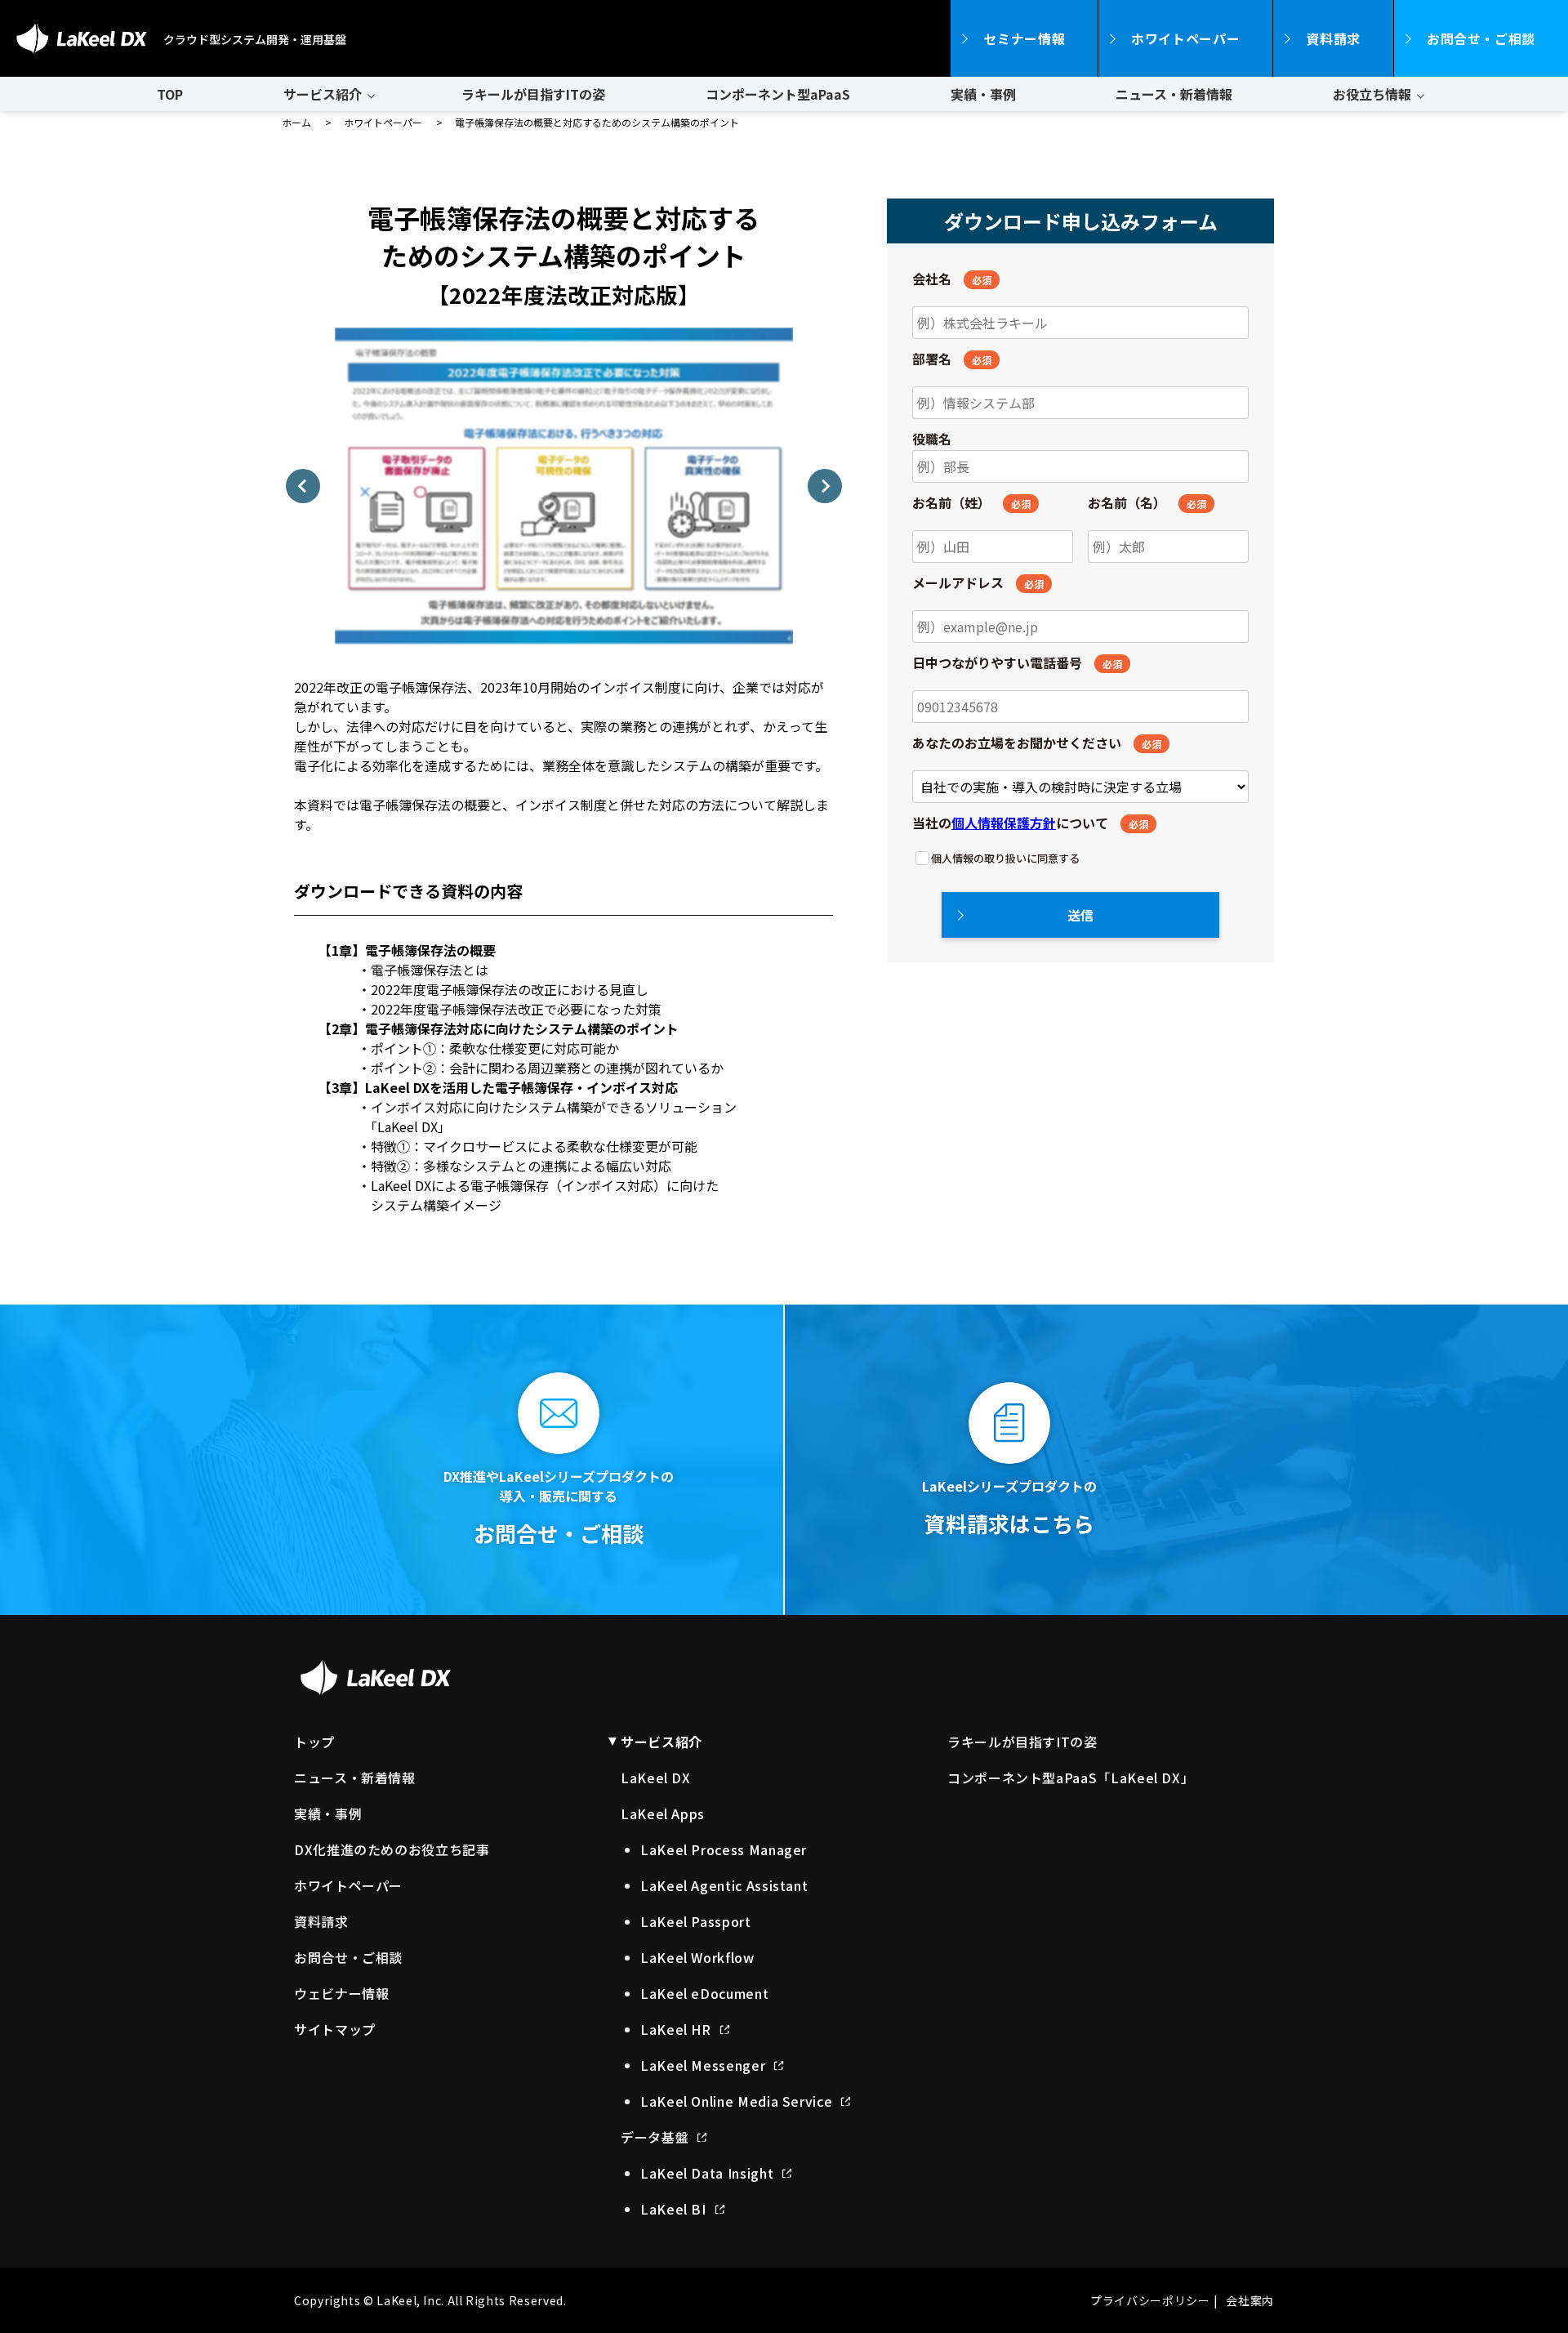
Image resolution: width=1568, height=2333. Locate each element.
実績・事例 (983, 94)
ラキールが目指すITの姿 (533, 94)
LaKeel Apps (663, 1813)
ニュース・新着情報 (1174, 94)
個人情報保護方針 (1004, 823)
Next (825, 486)
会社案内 (1250, 2300)
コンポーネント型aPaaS (778, 94)
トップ (314, 1742)
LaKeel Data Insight (707, 2173)
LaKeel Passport (696, 1921)
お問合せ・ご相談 (1481, 38)
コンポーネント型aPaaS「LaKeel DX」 (1071, 1778)
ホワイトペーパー (1185, 38)
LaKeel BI (673, 2209)
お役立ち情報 (1372, 94)
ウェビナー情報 (341, 1993)
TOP (170, 94)
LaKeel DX (656, 1778)
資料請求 (1333, 38)
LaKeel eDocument (704, 1993)
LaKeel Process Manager (724, 1849)
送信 (1080, 915)
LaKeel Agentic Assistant (724, 1885)
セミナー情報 (1024, 38)
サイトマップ (335, 2029)
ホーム (296, 122)
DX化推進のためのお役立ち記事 (392, 1849)
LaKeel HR (676, 2029)
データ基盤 (655, 2137)
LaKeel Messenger (703, 2065)
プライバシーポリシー (1150, 2300)
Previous (303, 486)
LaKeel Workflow (697, 1957)
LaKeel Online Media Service (736, 2101)
